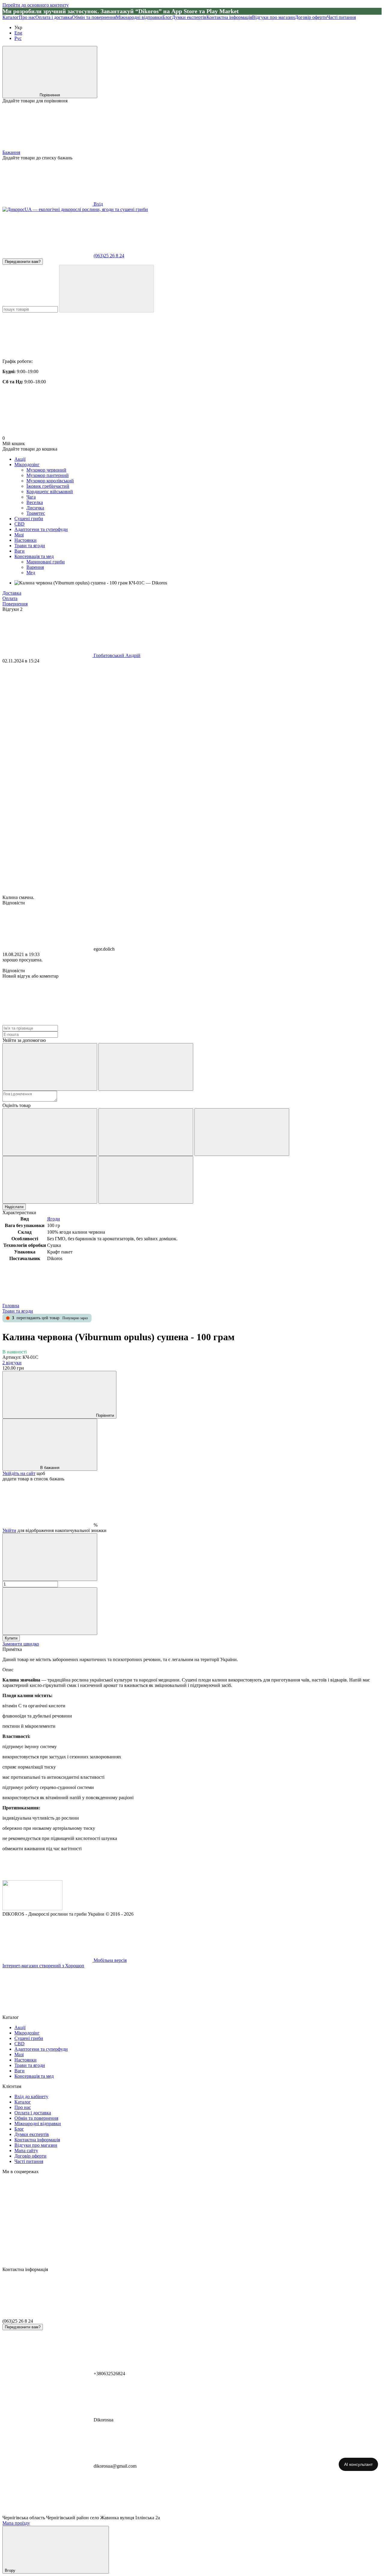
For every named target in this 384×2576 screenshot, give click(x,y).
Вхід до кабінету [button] (31, 2096)
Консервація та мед (34, 556)
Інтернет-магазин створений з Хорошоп (43, 1966)
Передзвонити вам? (23, 262)
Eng (18, 33)
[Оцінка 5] (146, 1180)
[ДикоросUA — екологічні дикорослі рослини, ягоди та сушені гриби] (32, 1909)
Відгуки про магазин (273, 17)
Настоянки (25, 540)
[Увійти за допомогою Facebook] (50, 1067)
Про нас (27, 17)
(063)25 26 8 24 (109, 256)
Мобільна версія (109, 1960)
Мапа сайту (26, 2151)
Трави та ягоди (30, 546)
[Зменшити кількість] (50, 1557)
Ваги (19, 551)
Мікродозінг (27, 465)
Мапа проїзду (16, 2523)
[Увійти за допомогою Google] (146, 1067)
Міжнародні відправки (139, 17)
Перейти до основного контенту (36, 5)
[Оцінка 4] (50, 1180)
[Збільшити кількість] (50, 1611)
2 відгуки (12, 1363)
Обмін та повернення (94, 17)
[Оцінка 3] (242, 1132)
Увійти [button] (9, 1530)
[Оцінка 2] (146, 1132)
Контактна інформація (229, 17)
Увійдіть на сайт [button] (19, 1473)
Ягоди (54, 1219)
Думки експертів (189, 17)
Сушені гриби (29, 519)
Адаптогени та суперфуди (41, 529)
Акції (20, 459)
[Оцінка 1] (50, 1132)
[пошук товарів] (106, 289)
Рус (18, 38)
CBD (19, 524)
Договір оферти (311, 17)
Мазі (19, 535)
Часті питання (341, 17)
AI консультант (358, 2464)
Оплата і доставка (54, 17)
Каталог (11, 17)
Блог (167, 17)
